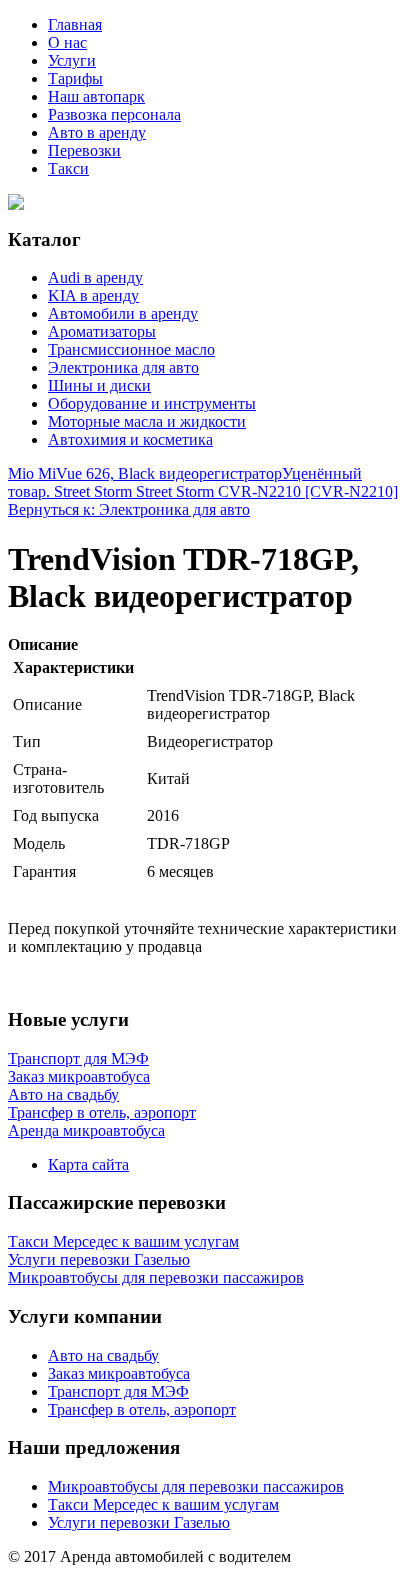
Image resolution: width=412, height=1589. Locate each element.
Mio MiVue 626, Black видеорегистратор (145, 473)
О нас (67, 42)
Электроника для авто (123, 367)
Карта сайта (88, 1164)
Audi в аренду (95, 277)
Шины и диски (99, 385)
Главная (75, 24)
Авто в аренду (97, 132)
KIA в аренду (93, 295)
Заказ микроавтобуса (119, 1373)
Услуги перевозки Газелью (139, 1522)
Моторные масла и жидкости (147, 421)
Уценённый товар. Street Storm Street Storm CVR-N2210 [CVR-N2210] (203, 482)
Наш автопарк (96, 96)
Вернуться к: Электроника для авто (129, 509)
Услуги (72, 60)
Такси (68, 168)
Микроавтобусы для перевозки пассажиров (196, 1486)
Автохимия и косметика (130, 439)
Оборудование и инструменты (152, 403)
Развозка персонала (114, 114)
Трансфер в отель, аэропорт (142, 1409)
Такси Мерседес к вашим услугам (163, 1504)
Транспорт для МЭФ (118, 1391)
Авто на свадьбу (103, 1355)
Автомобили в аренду (123, 313)
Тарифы (75, 78)
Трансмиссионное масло (131, 349)
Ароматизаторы (102, 331)
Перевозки (84, 150)
